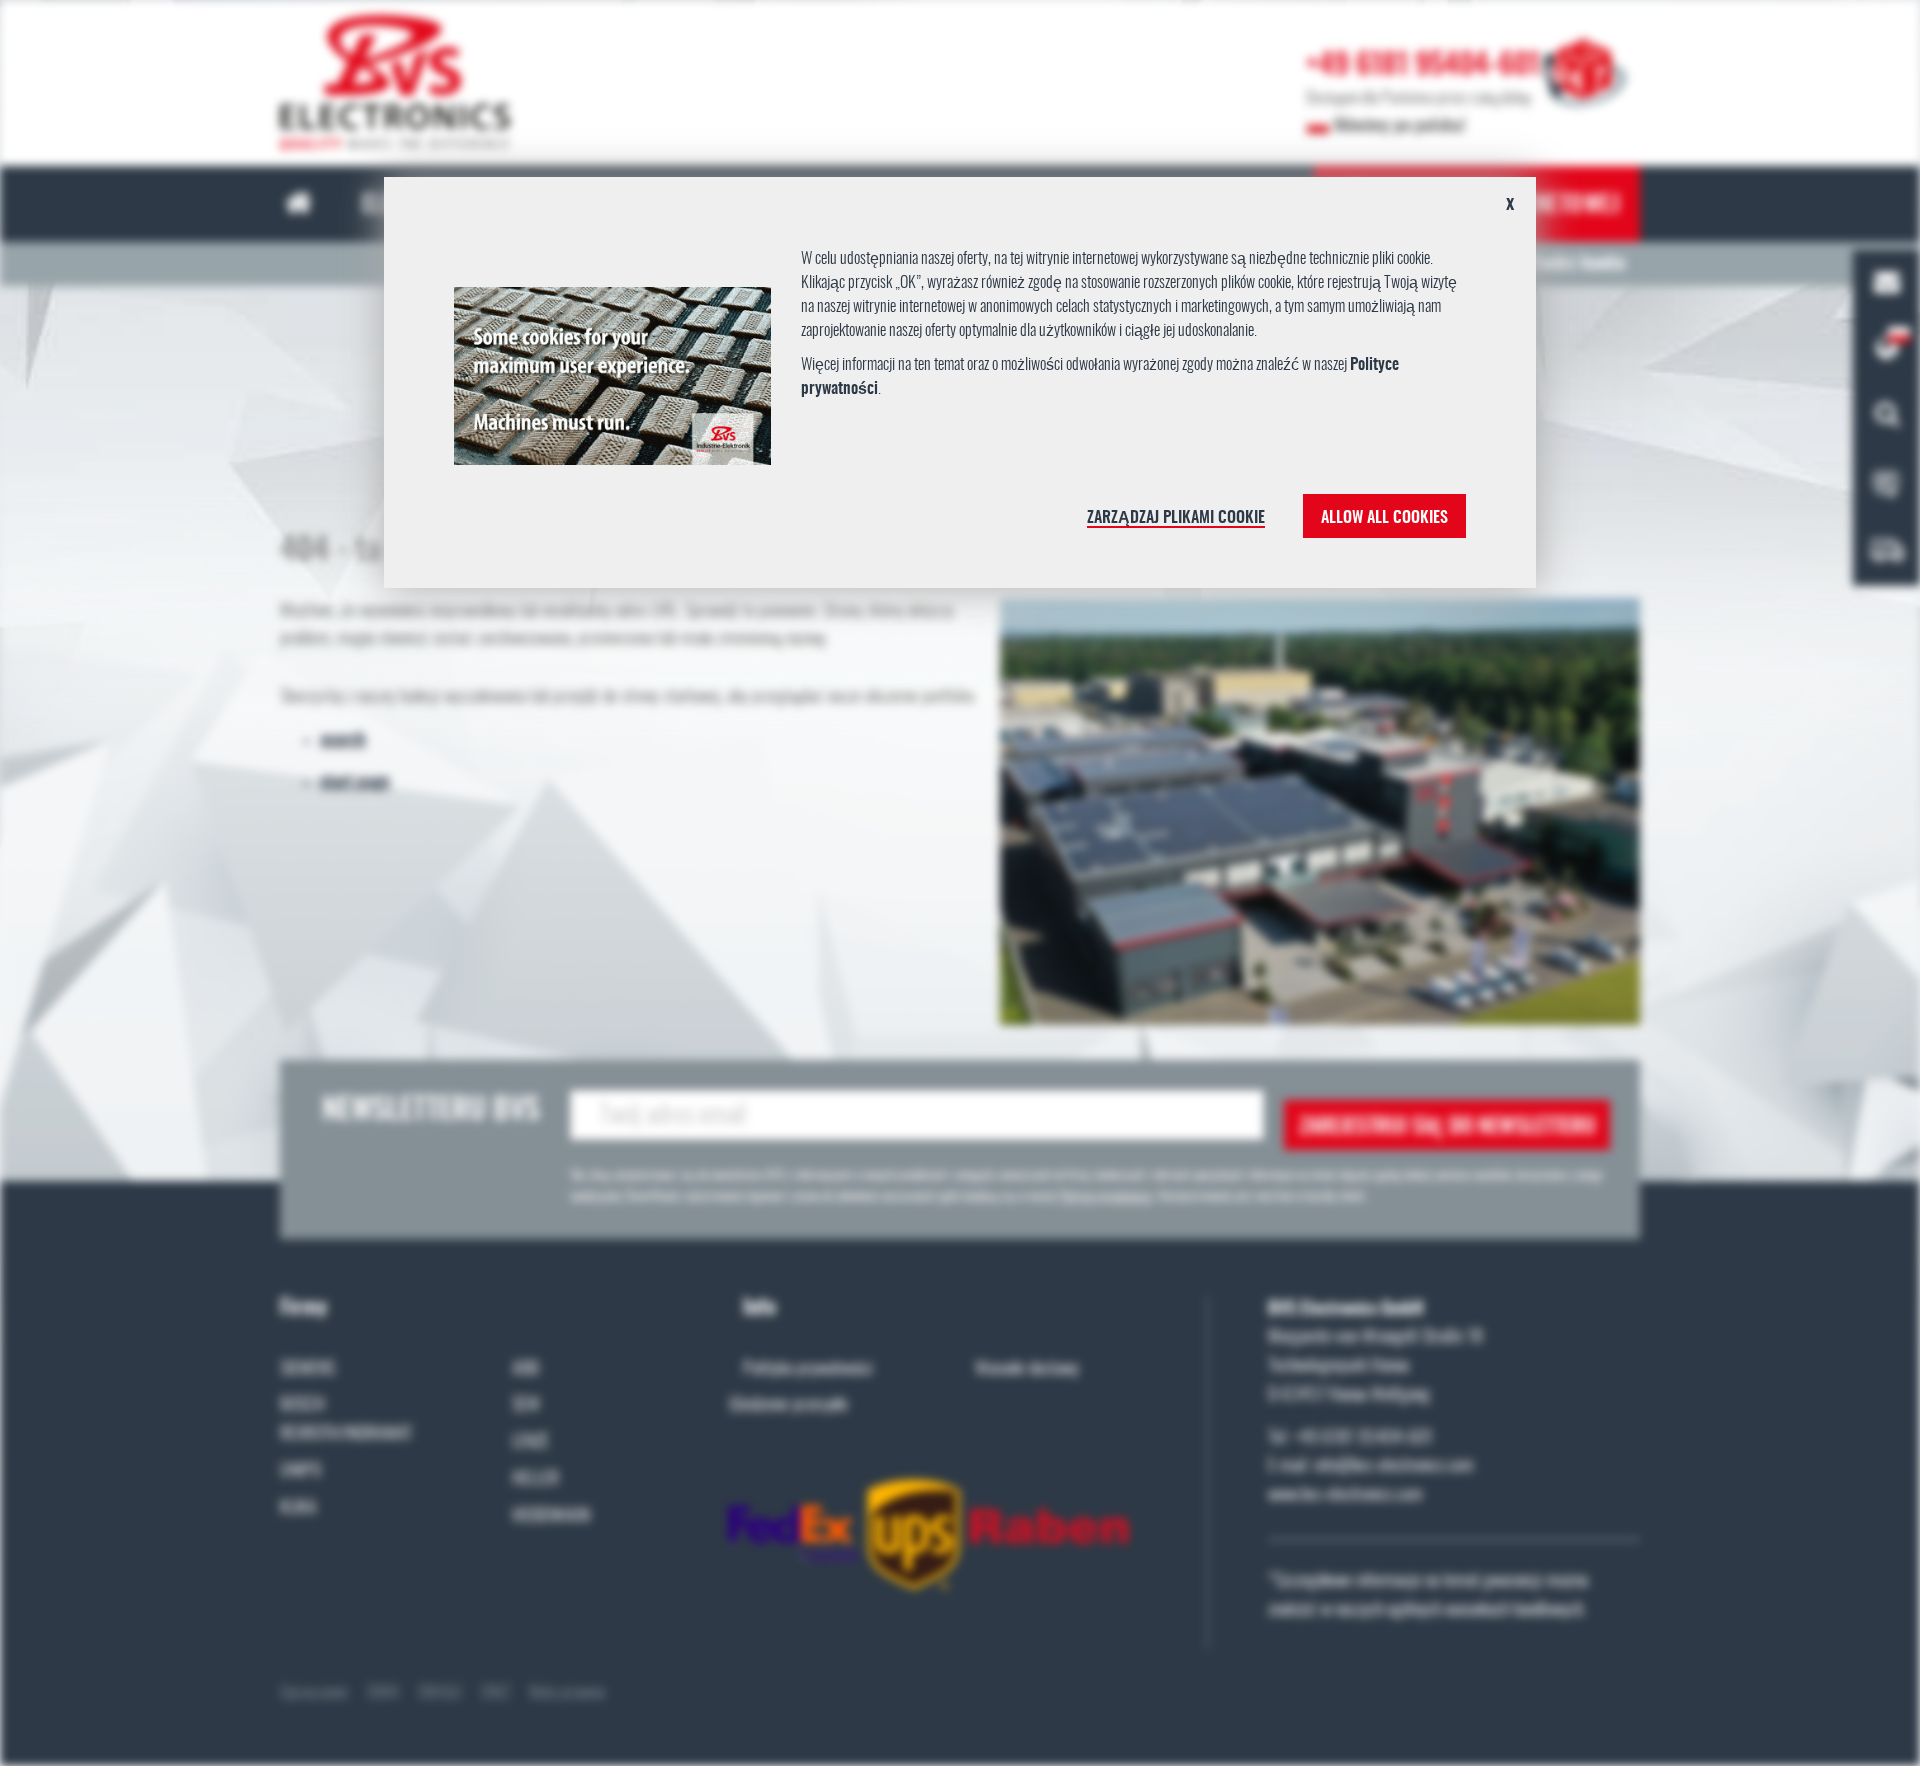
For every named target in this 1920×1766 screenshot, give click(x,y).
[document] (960, 390)
